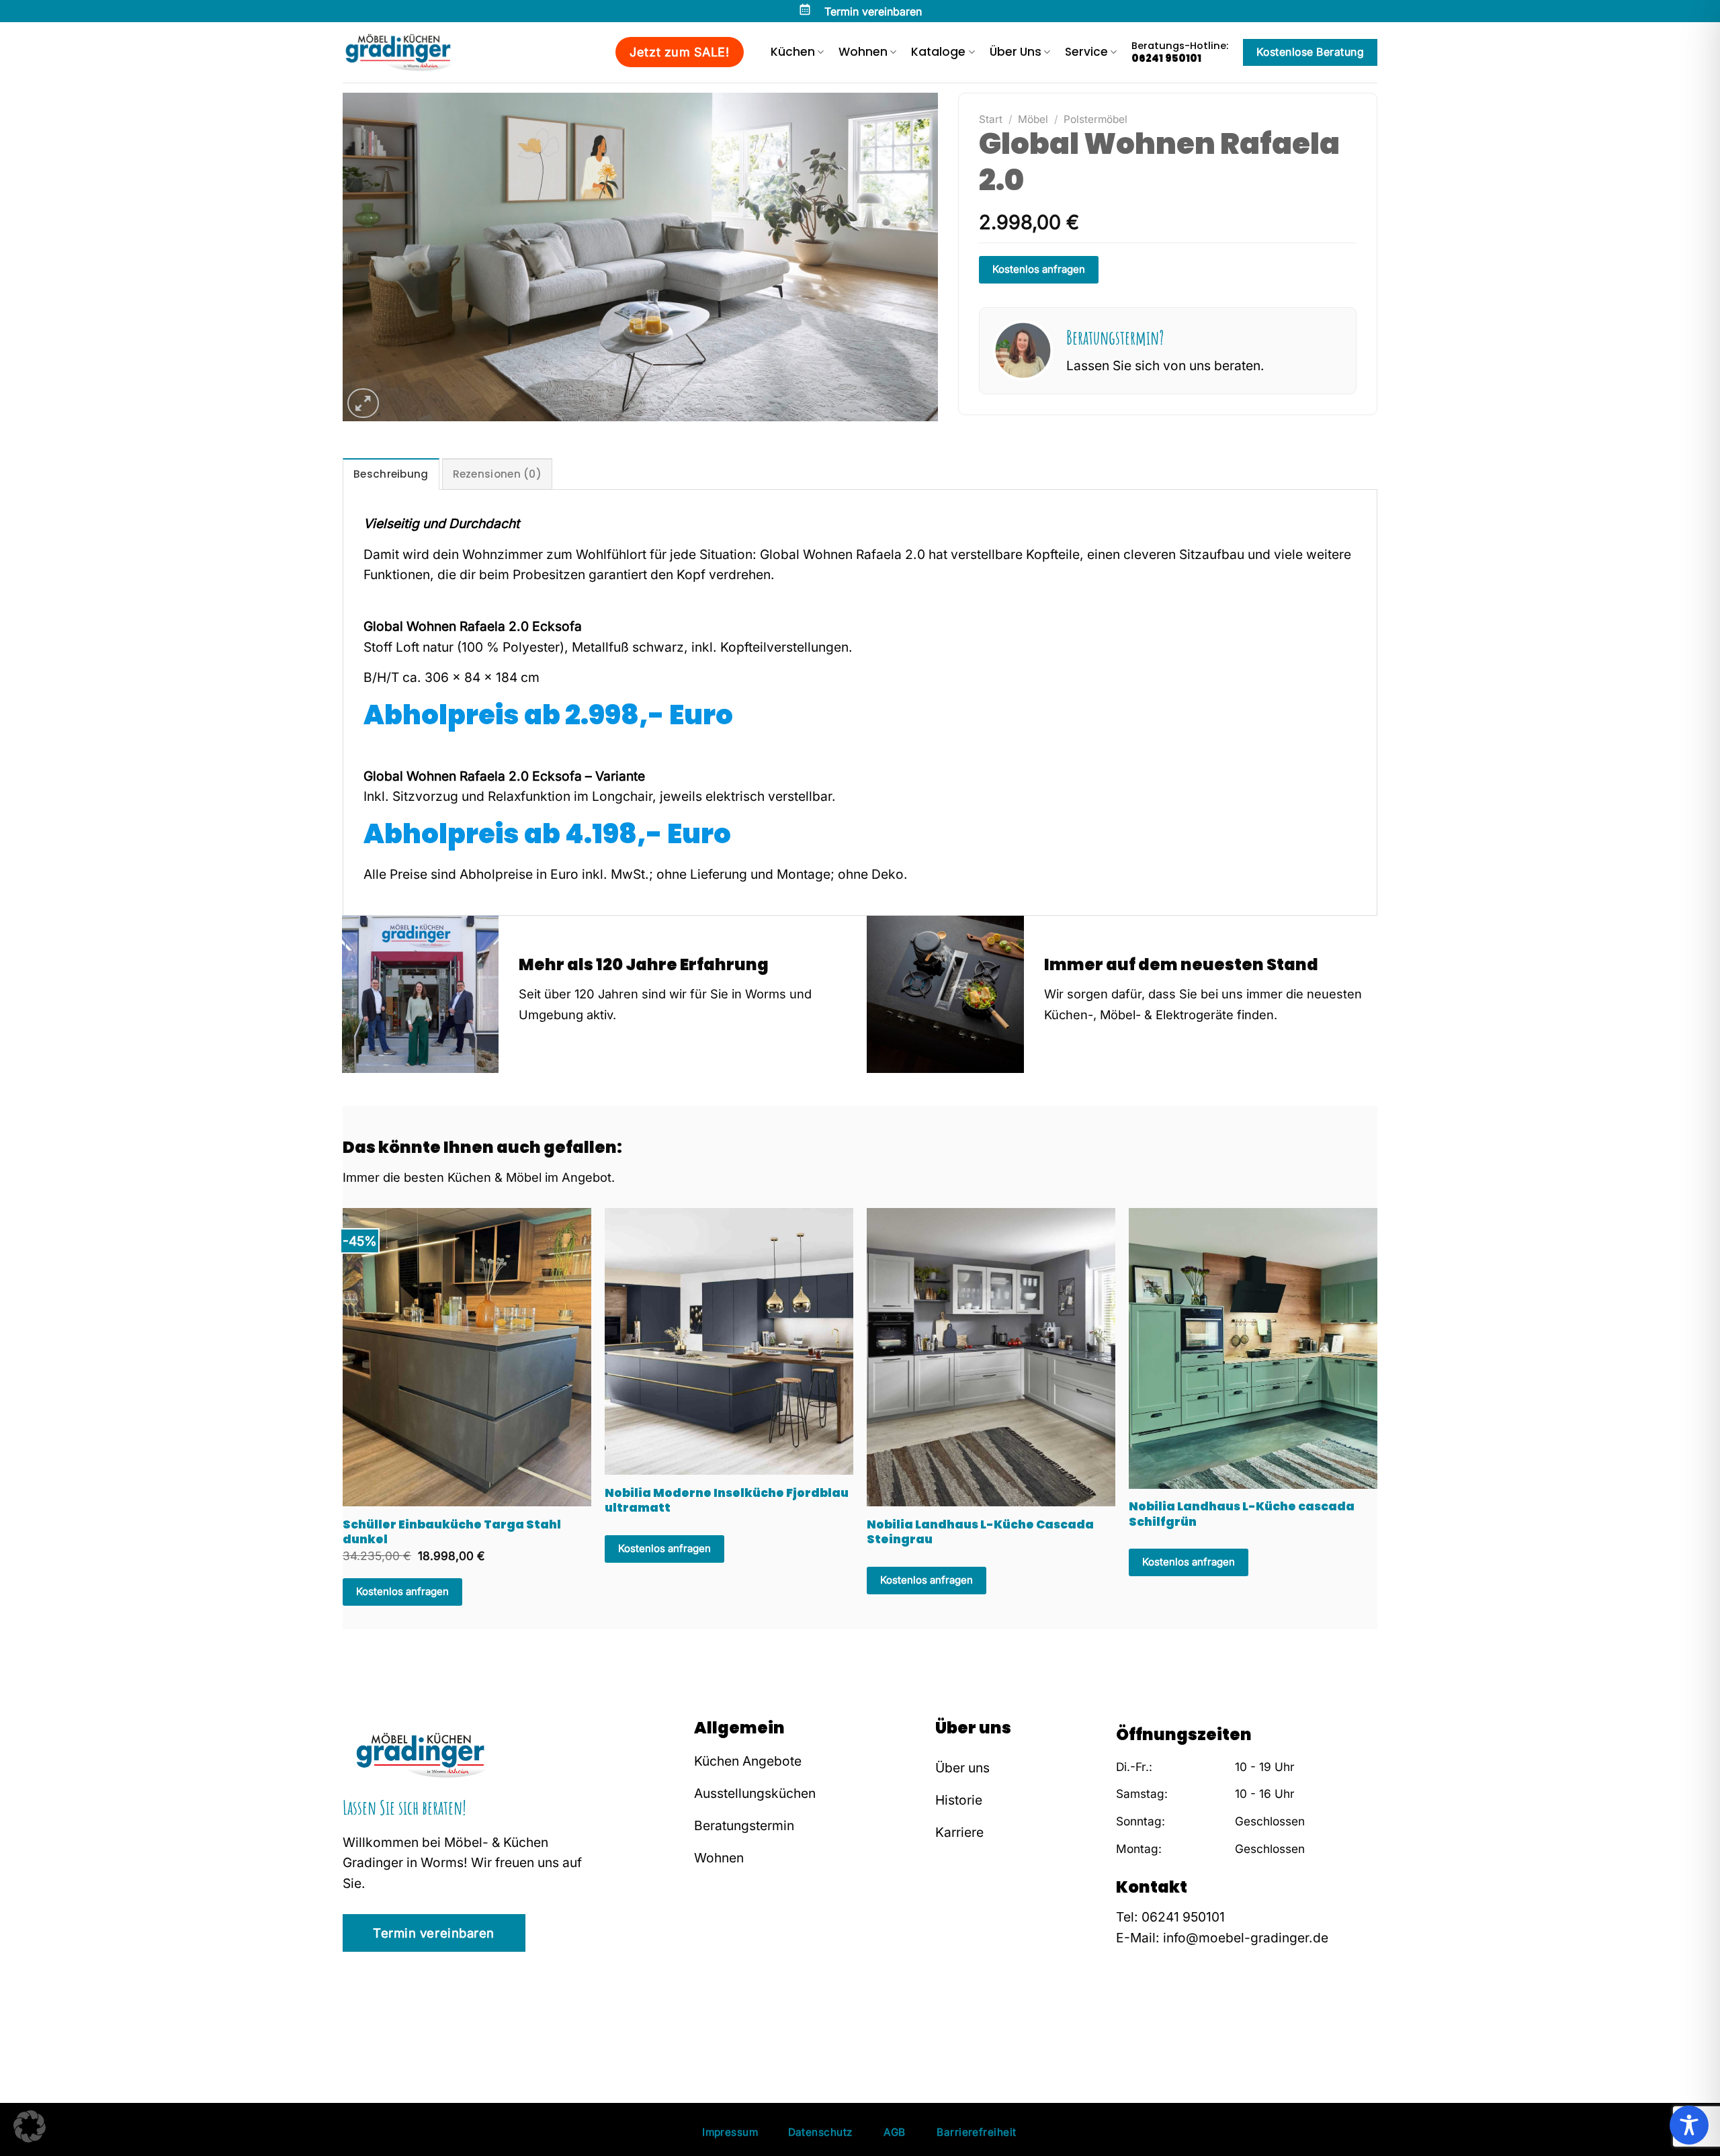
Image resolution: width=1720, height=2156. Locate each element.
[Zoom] (363, 403)
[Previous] (374, 1366)
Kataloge (938, 52)
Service (1086, 52)
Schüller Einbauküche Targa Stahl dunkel (452, 1532)
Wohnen (863, 52)
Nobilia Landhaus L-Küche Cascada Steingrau (980, 1532)
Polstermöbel (1095, 119)
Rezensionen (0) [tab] (498, 474)
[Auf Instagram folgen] (1146, 2022)
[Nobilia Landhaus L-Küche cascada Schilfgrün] (1253, 1348)
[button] (30, 2126)
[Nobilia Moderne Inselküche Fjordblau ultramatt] (729, 1342)
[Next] (1346, 1366)
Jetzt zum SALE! (679, 52)
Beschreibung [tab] (391, 474)
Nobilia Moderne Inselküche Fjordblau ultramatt (727, 1501)
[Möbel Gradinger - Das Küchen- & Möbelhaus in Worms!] (410, 52)
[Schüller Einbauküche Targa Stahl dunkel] (467, 1357)
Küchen (793, 52)
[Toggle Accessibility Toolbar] (1689, 2125)
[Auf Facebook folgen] (1126, 2022)
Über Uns (1016, 52)
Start (991, 119)
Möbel (1033, 119)
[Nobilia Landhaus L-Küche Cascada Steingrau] (991, 1357)
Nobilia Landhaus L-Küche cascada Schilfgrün (1242, 1514)
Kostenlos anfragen (1039, 269)
